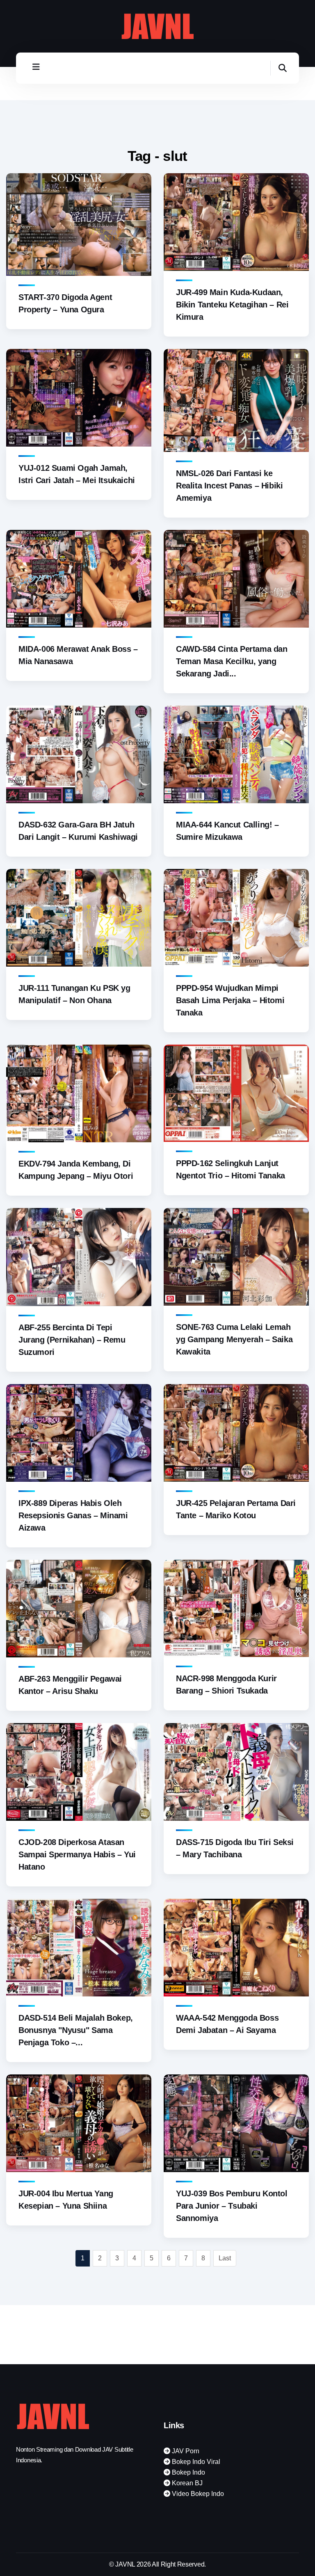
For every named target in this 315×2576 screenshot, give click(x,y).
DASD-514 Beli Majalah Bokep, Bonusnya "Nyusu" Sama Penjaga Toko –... (76, 2030)
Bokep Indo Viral (195, 2462)
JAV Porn (185, 2451)
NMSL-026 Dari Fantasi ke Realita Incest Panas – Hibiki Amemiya (229, 486)
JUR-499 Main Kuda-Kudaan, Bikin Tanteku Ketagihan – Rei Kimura (232, 305)
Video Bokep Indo (197, 2494)
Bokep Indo (188, 2472)
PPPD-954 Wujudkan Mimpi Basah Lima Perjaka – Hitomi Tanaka (230, 1000)
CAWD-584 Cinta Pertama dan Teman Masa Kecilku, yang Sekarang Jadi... (232, 661)
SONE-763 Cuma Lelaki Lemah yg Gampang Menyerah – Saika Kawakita (234, 1339)
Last (225, 2258)
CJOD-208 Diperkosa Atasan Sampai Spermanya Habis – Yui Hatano (77, 1854)
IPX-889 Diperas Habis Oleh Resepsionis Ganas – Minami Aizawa (73, 1515)
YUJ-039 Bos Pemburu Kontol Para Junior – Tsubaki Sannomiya (232, 2206)
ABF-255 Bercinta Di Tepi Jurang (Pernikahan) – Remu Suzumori (72, 1340)
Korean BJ (186, 2483)
